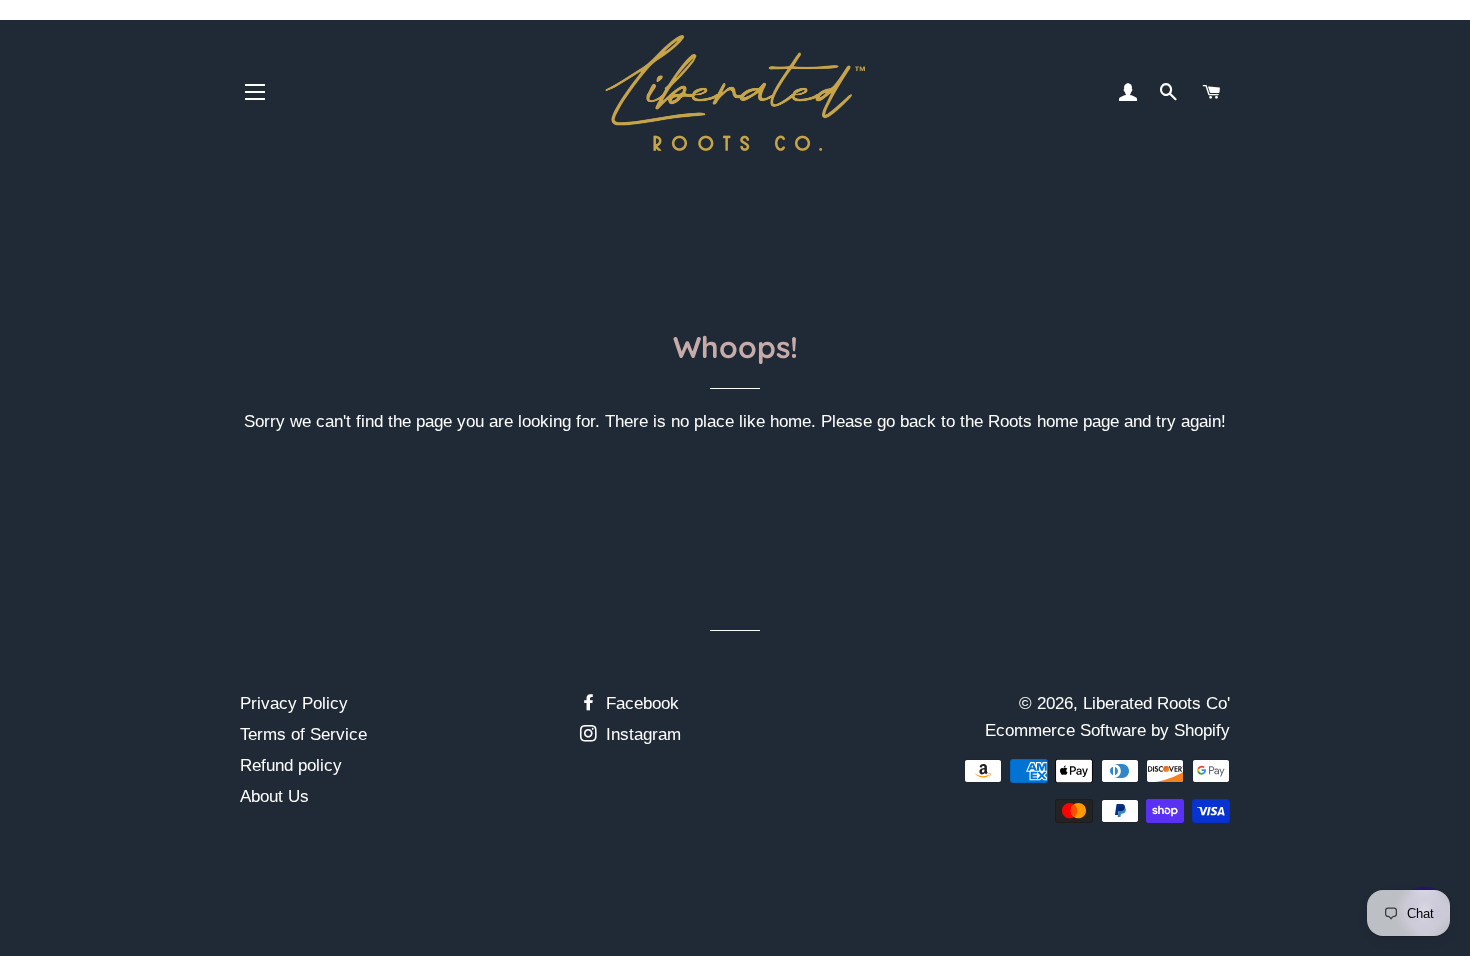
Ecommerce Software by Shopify (1107, 730)
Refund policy (291, 765)
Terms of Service (303, 734)
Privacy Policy (294, 703)
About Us (274, 796)
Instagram (641, 734)
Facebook (640, 703)
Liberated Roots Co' (1156, 703)
